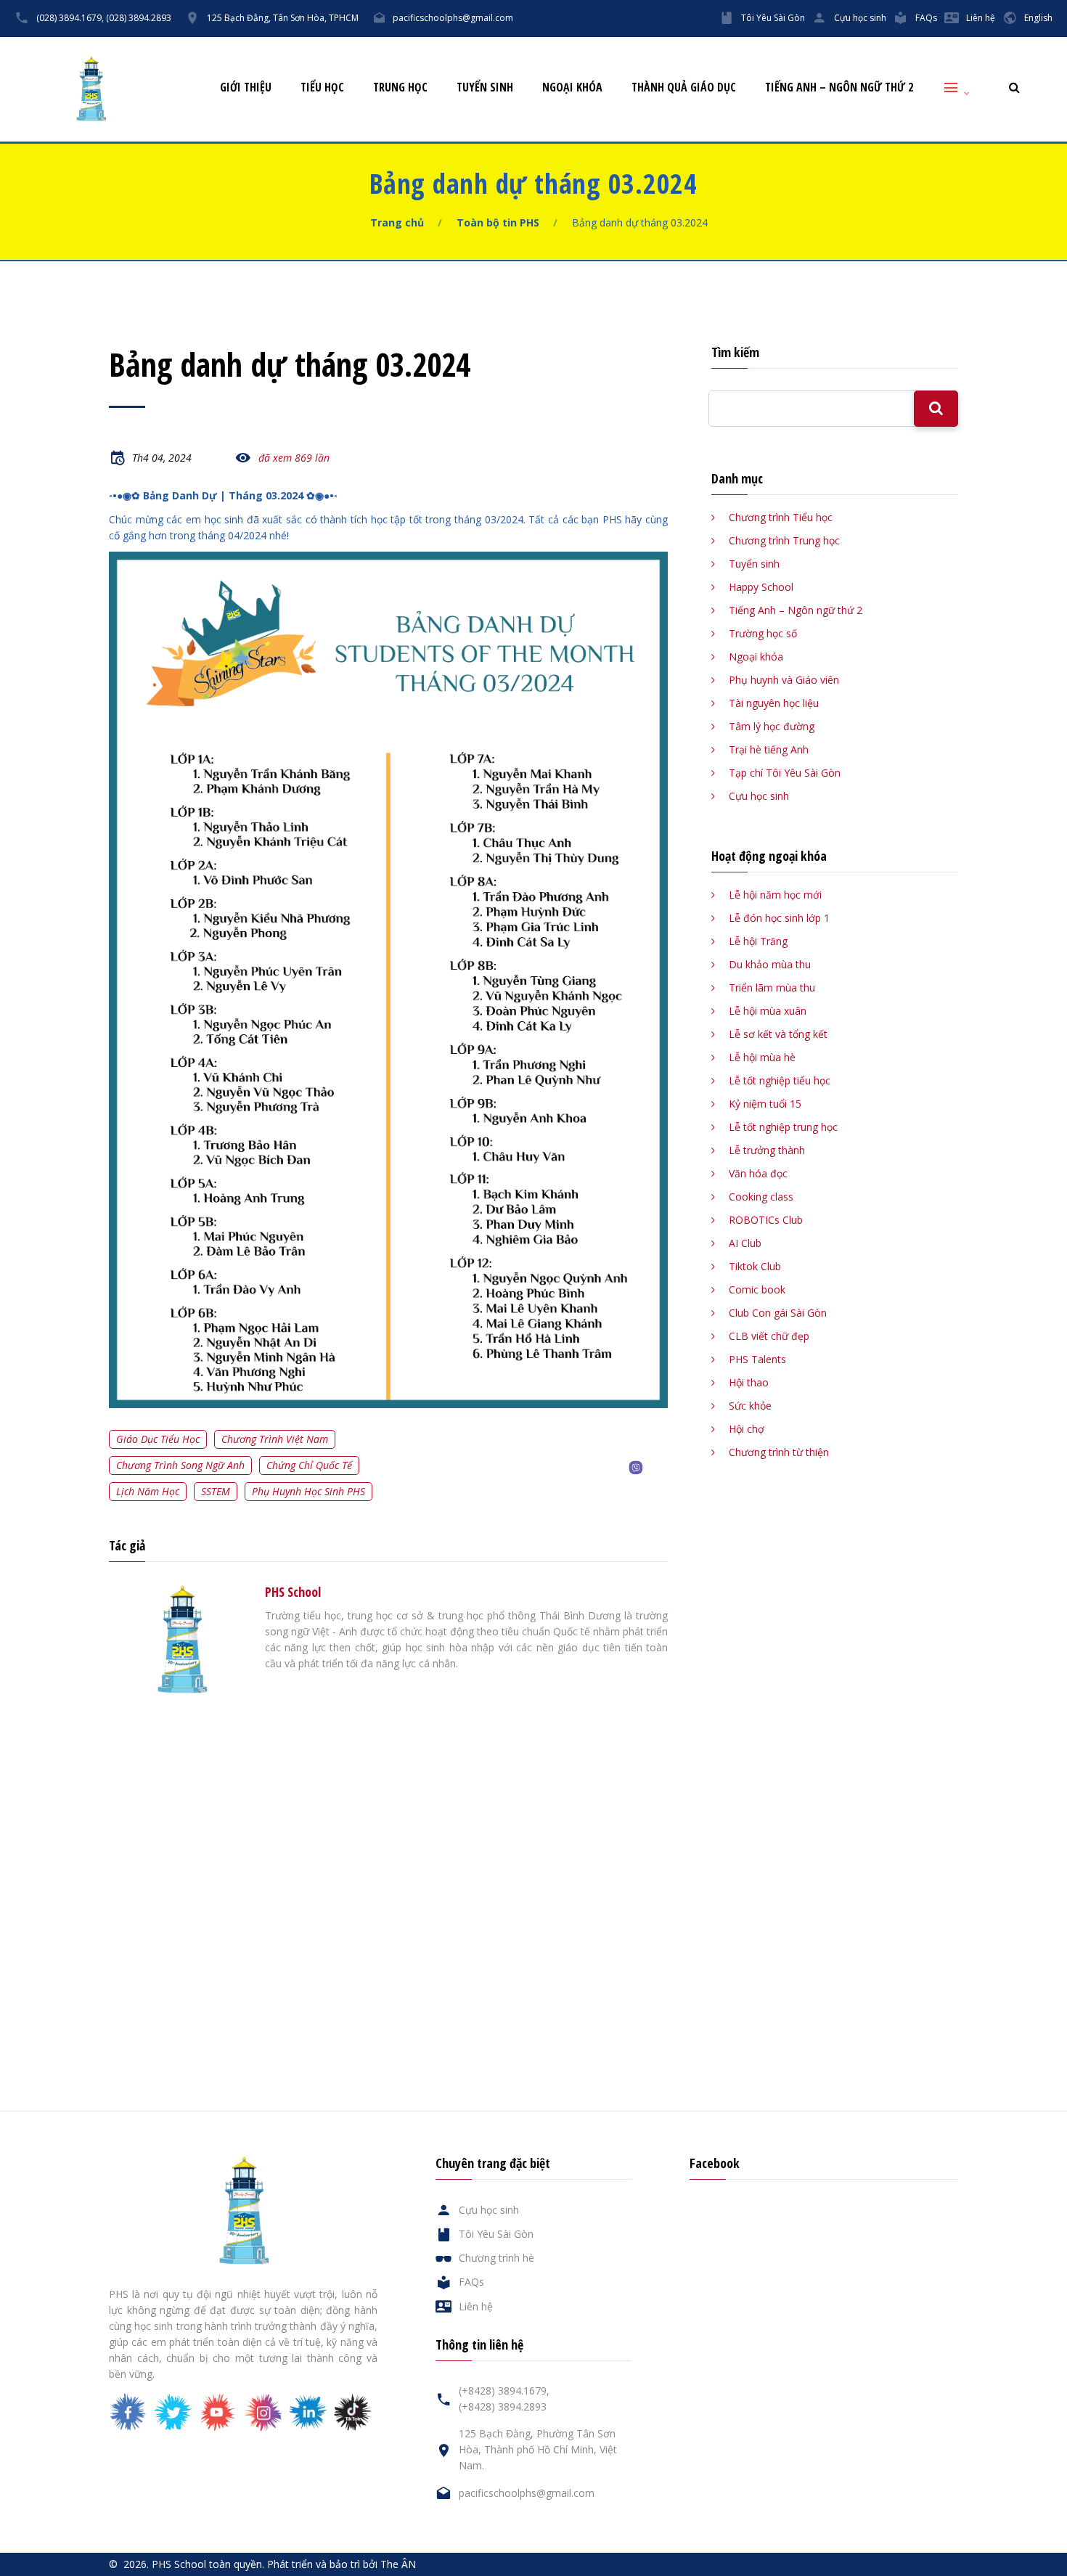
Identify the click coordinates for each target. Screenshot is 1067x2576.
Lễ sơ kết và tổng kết (778, 1034)
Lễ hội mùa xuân (768, 1011)
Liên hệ (981, 18)
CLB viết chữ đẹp (769, 1336)
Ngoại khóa (572, 87)
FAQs (926, 18)
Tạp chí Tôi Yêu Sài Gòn (785, 773)
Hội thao (749, 1382)
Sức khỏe (750, 1406)
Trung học (400, 87)
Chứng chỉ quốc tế (309, 1465)
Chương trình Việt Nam (275, 1439)
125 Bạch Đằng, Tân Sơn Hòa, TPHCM (283, 18)
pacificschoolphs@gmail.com (453, 18)
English (1038, 18)
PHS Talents (757, 1359)
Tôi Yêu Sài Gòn (773, 18)
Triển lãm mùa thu (772, 988)
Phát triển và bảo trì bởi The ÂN (342, 2564)
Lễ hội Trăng (758, 941)
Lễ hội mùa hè (762, 1057)
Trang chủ (397, 222)
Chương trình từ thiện (779, 1452)
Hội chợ (747, 1429)
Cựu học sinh (860, 18)
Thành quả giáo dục (684, 87)
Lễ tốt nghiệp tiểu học (780, 1080)
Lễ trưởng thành (767, 1150)
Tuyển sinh (485, 87)
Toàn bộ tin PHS (498, 222)
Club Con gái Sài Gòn (778, 1313)
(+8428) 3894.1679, (504, 2391)
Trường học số (763, 633)
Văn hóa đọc (758, 1173)
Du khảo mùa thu (770, 964)
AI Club (745, 1243)
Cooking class (761, 1197)
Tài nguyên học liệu (774, 703)
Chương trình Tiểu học (781, 517)
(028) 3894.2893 (139, 18)
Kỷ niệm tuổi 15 (765, 1104)
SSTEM (216, 1491)
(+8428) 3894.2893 (503, 2407)
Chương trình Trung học (784, 540)
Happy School (761, 587)
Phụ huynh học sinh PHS (308, 1491)
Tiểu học (322, 87)
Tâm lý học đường (772, 726)
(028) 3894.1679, (70, 18)
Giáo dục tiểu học (158, 1439)
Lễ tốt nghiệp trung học (783, 1127)
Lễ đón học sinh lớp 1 (779, 918)
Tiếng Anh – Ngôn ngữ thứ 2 (839, 87)
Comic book (757, 1289)
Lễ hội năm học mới (775, 895)
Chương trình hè (496, 2258)
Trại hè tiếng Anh (769, 749)
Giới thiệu (246, 87)
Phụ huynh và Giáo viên (784, 680)
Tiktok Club (755, 1266)
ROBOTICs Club (766, 1220)
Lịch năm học (148, 1491)
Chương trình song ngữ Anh (180, 1465)
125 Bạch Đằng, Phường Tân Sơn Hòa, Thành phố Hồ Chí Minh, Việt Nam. (538, 2449)
